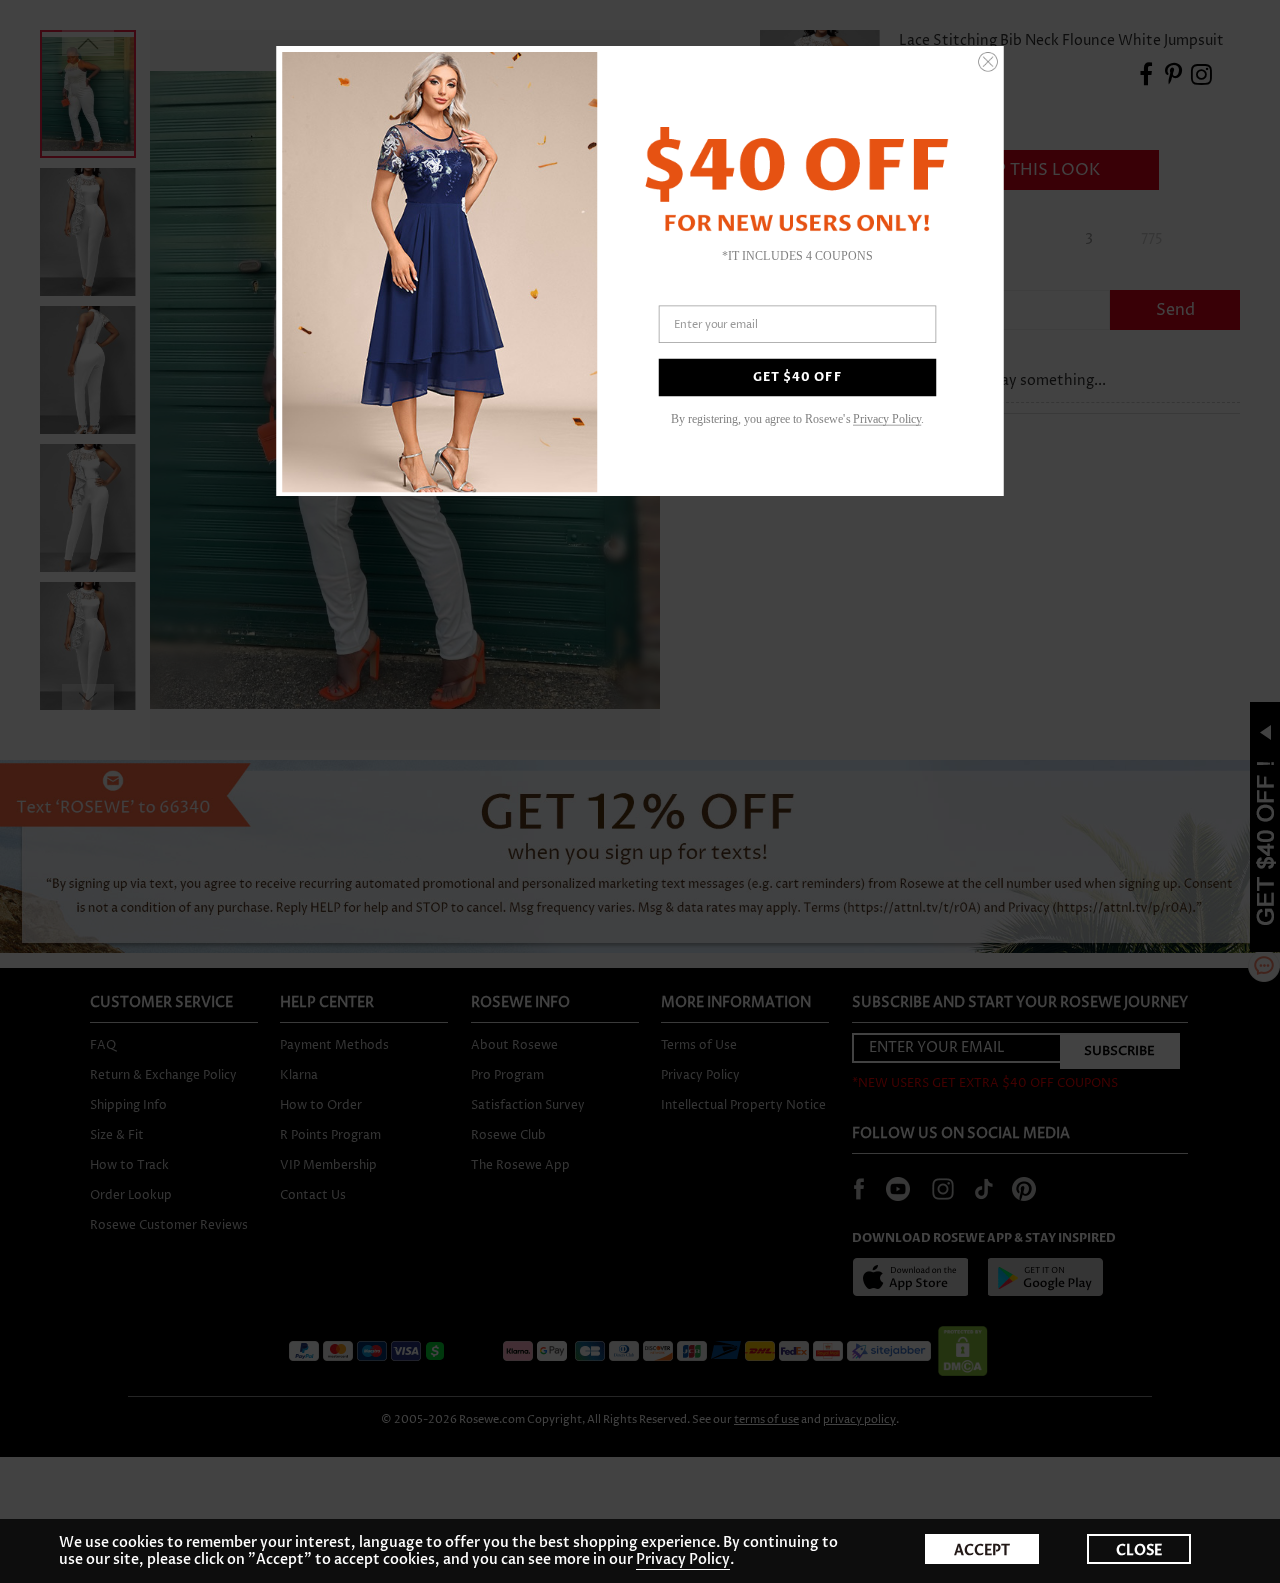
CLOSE (1139, 1550)
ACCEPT (982, 1550)
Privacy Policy (683, 1559)
